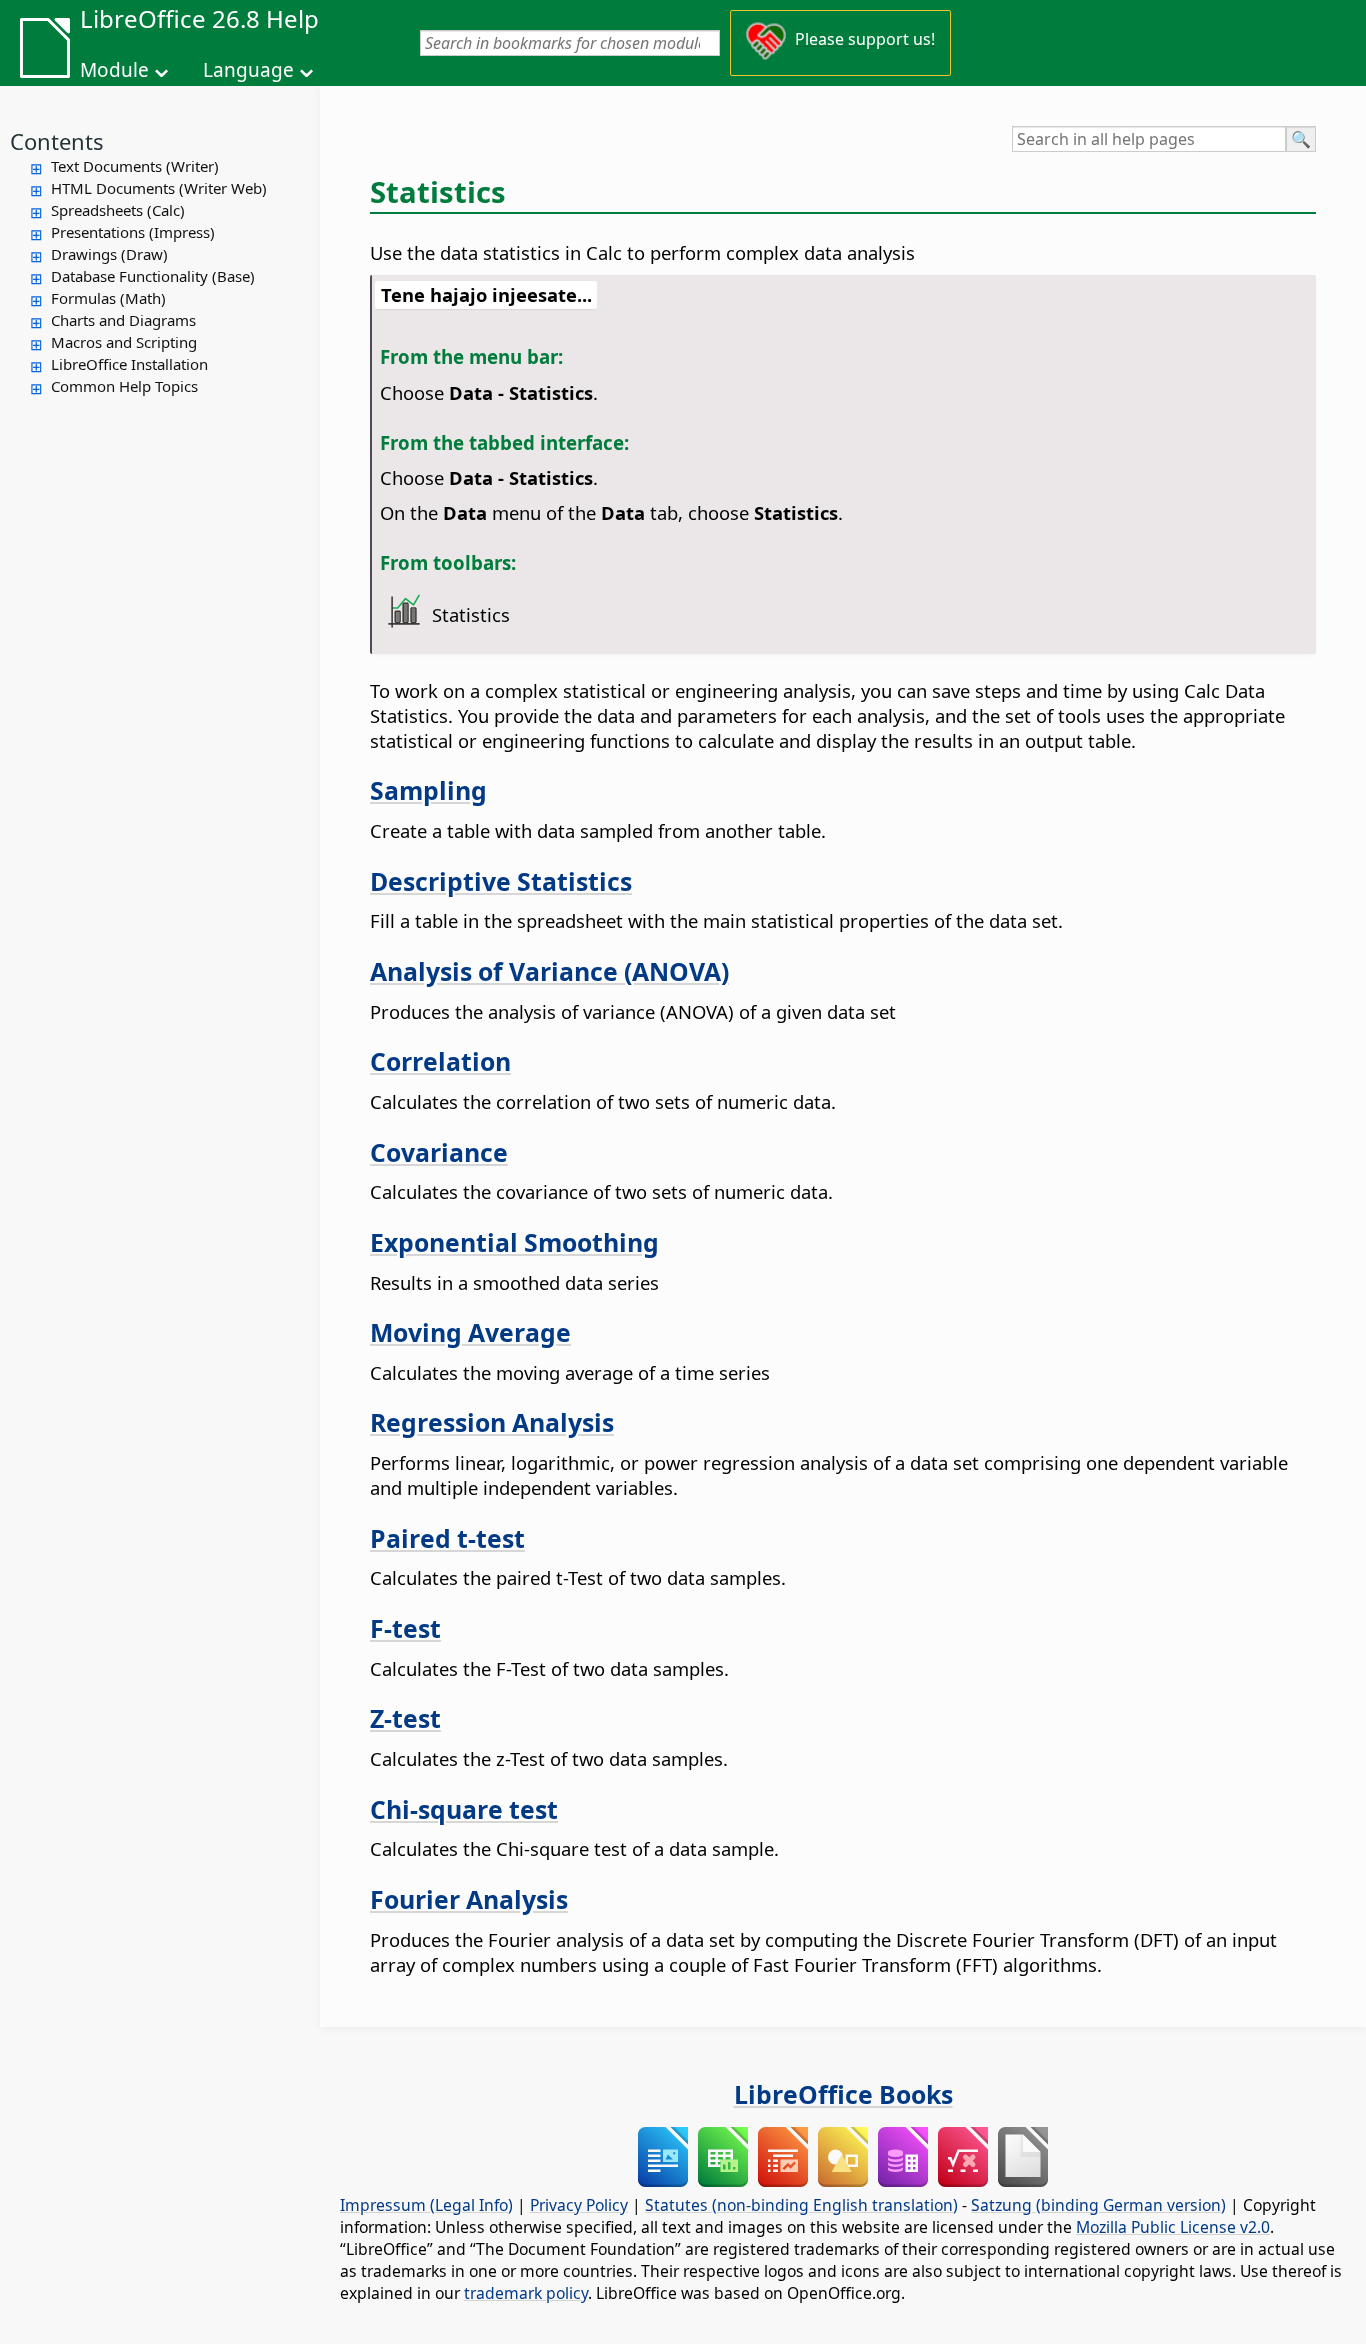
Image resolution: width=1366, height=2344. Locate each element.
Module (114, 70)
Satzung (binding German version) (1098, 2205)
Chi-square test (464, 1809)
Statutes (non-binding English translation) (801, 2205)
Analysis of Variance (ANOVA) (549, 971)
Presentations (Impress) (133, 232)
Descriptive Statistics (501, 881)
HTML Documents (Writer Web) (159, 188)
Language (248, 70)
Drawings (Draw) (109, 254)
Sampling (428, 790)
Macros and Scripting (124, 342)
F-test (405, 1628)
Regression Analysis (492, 1422)
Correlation (440, 1061)
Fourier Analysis (469, 1899)
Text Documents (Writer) (135, 166)
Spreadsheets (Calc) (118, 210)
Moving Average (470, 1332)
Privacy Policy (579, 2205)
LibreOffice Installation (129, 364)
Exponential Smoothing (514, 1242)
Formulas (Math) (108, 298)
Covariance (439, 1152)
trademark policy (526, 2293)
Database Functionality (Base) (153, 276)
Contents (57, 141)
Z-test (405, 1718)
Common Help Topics (124, 386)
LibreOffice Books (843, 2094)
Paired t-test (447, 1538)
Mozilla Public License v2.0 (1173, 2227)
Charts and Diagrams (123, 320)
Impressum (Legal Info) (426, 2205)
